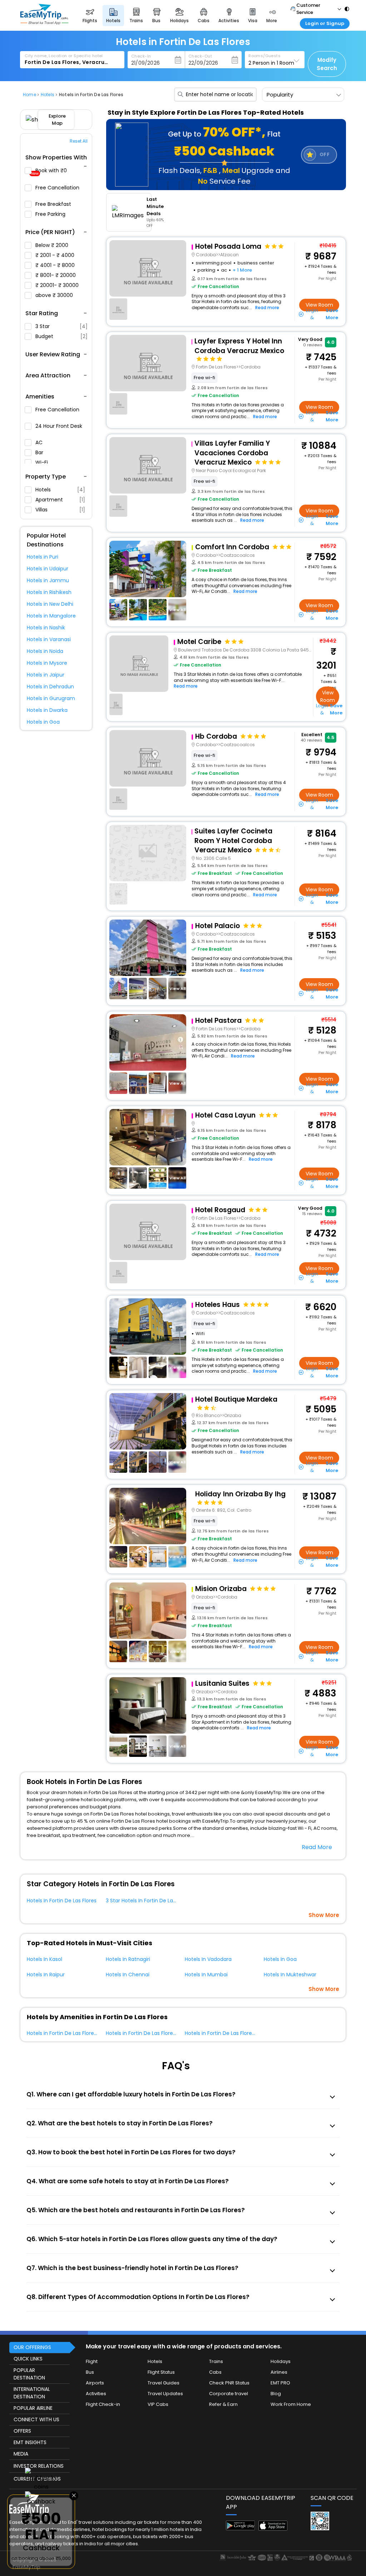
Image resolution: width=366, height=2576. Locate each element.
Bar (40, 452)
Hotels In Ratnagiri (128, 1959)
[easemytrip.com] (44, 23)
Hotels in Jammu (48, 580)
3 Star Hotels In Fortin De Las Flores (149, 1901)
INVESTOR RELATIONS (39, 2466)
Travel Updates (165, 2394)
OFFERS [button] (22, 2431)
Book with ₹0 (50, 172)
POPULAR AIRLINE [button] (33, 2408)
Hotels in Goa (43, 722)
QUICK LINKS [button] (28, 2359)
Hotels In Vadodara (208, 1959)
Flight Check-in (103, 2404)
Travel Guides (164, 2383)
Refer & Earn (223, 2404)
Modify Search (327, 64)
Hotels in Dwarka (47, 710)
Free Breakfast (54, 204)
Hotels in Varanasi (49, 639)
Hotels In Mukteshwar (290, 1975)
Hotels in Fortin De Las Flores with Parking (156, 2033)
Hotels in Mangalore (51, 616)
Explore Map (57, 120)
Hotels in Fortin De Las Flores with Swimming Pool (87, 2033)
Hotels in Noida (45, 651)
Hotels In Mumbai (206, 1975)
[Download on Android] (240, 2528)
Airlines (279, 2372)
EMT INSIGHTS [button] (30, 2442)
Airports (95, 2383)
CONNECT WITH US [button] (36, 2419)
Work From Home (291, 2404)
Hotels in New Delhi (50, 604)
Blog (276, 2394)
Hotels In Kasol (44, 1959)
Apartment (60, 500)
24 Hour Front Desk (59, 426)
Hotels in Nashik (46, 628)
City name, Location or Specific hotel (64, 56)
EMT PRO (280, 2383)
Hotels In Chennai (128, 1975)
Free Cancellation (57, 188)
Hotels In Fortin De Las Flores (62, 1901)
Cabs (215, 2372)
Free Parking (51, 214)
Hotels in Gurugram (51, 698)
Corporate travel (229, 2394)
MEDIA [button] (21, 2454)
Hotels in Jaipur (46, 675)
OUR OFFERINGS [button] (32, 2347)
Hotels (60, 490)
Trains (216, 2361)
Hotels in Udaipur (48, 569)
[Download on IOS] (273, 2529)
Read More (317, 1847)
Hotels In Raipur (46, 1975)
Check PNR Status (229, 2383)
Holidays (281, 2361)
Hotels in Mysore (47, 663)
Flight (92, 2361)
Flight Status (161, 2372)
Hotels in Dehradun (50, 687)
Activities (96, 2394)
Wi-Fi (42, 462)
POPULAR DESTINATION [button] (29, 2374)
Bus (90, 2372)
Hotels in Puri (43, 557)
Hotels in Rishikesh (49, 592)
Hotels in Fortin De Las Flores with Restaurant (240, 2033)
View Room (319, 305)
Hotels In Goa (280, 1959)
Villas (60, 510)
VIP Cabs (158, 2404)
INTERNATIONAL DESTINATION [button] (32, 2393)
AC (40, 442)
